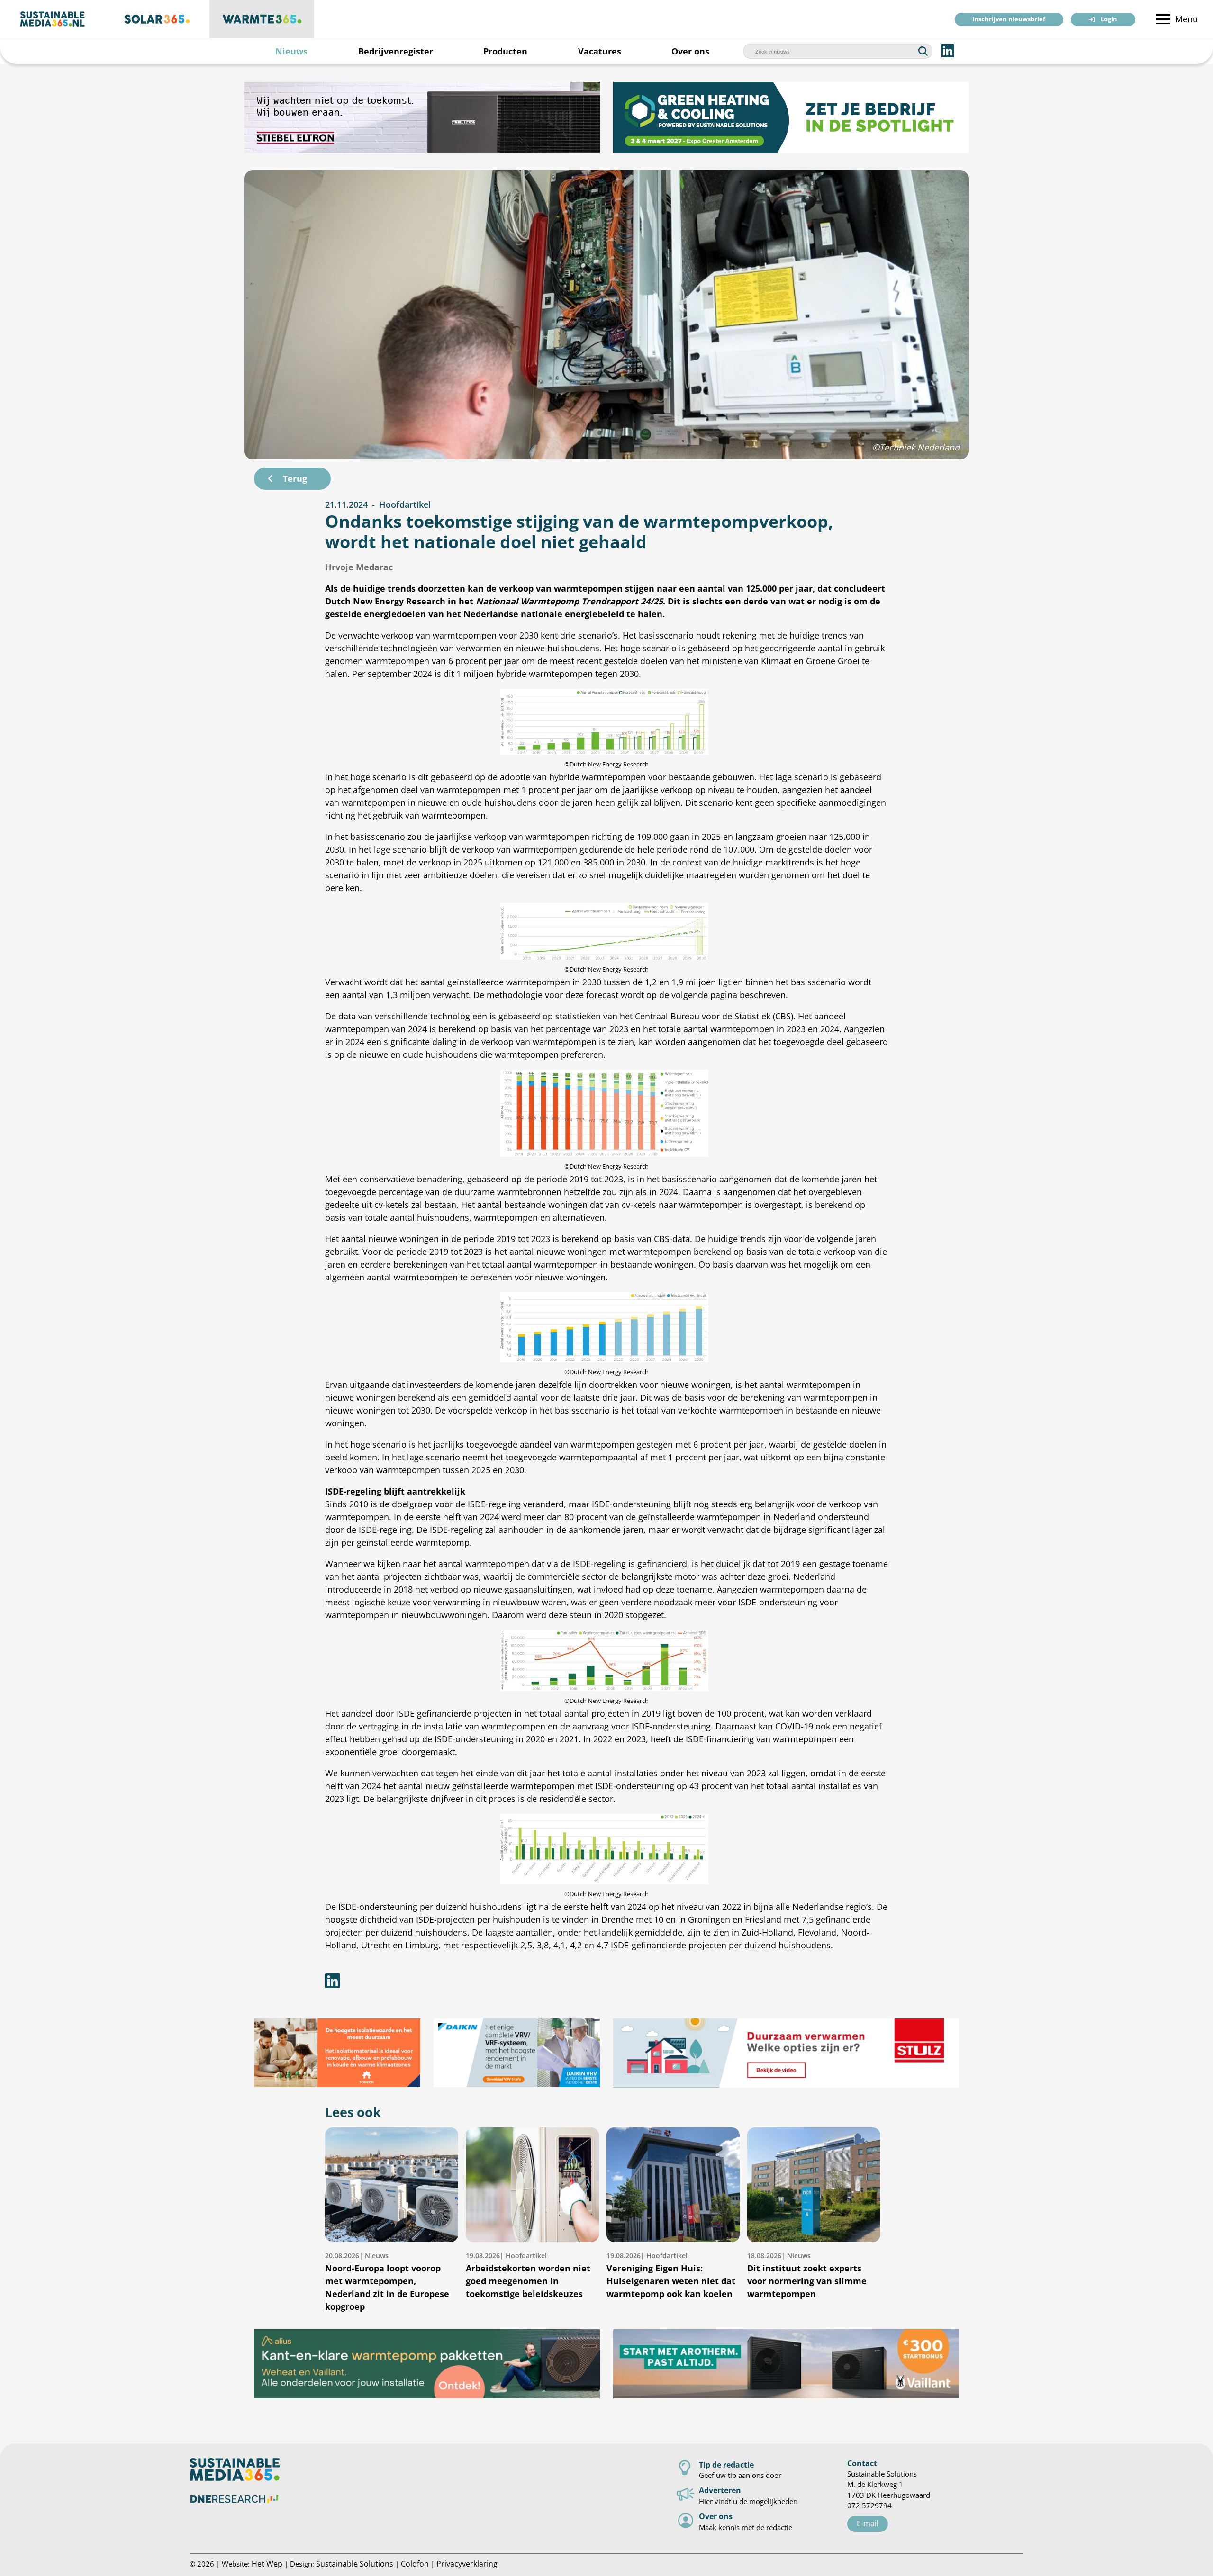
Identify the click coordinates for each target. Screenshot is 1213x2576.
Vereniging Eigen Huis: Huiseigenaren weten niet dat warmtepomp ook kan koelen (671, 2275)
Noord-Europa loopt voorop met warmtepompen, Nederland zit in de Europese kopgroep (387, 2282)
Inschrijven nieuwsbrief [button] (1009, 20)
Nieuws (291, 51)
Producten (505, 51)
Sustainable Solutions (355, 2563)
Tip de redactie (726, 2464)
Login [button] (1109, 20)
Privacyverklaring (467, 2563)
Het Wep (267, 2563)
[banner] (422, 117)
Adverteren (720, 2490)
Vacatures (600, 51)
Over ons (690, 51)
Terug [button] (295, 478)
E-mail (868, 2523)
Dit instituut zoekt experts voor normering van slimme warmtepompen (807, 2275)
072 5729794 (869, 2505)
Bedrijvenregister (396, 51)
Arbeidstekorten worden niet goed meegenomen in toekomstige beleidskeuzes (528, 2275)
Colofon (415, 2563)
